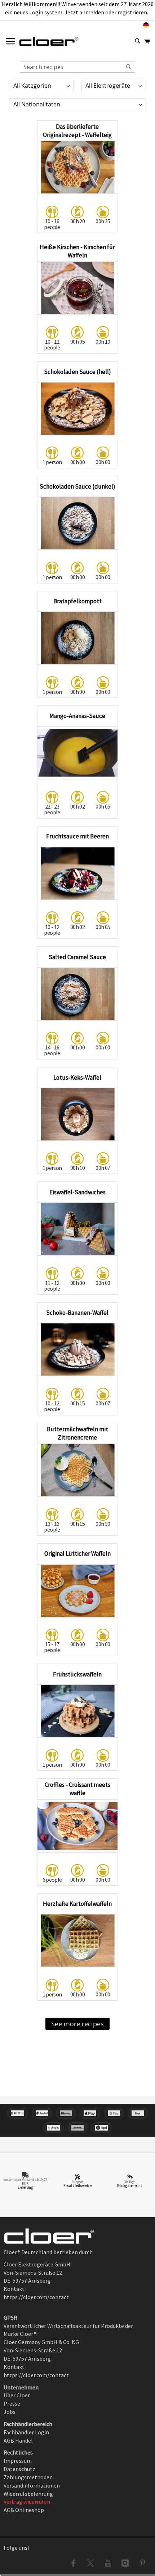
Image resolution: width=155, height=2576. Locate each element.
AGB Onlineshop (24, 2510)
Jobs (10, 2412)
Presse (12, 2403)
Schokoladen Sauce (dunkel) (77, 486)
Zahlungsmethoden (28, 2477)
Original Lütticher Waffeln (77, 1554)
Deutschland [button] (125, 25)
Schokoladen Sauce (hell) (77, 372)
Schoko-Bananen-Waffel (77, 1313)
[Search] (129, 67)
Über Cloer (17, 2395)
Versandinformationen (32, 2485)
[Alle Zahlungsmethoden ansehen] (77, 2120)
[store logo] (49, 41)
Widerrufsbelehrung (28, 2494)
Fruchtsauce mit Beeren (77, 836)
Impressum (18, 2461)
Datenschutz (19, 2469)
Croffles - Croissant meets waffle (77, 1789)
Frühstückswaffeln (77, 1674)
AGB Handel (18, 2440)
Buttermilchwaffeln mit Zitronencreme (77, 1433)
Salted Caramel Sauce (77, 957)
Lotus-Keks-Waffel (77, 1077)
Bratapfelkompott (77, 601)
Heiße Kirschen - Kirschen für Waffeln (77, 251)
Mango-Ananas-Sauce (77, 716)
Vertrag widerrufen (27, 2502)
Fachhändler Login (26, 2432)
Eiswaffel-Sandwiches (77, 1192)
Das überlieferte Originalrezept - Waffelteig (77, 131)
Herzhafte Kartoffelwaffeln (77, 1904)
